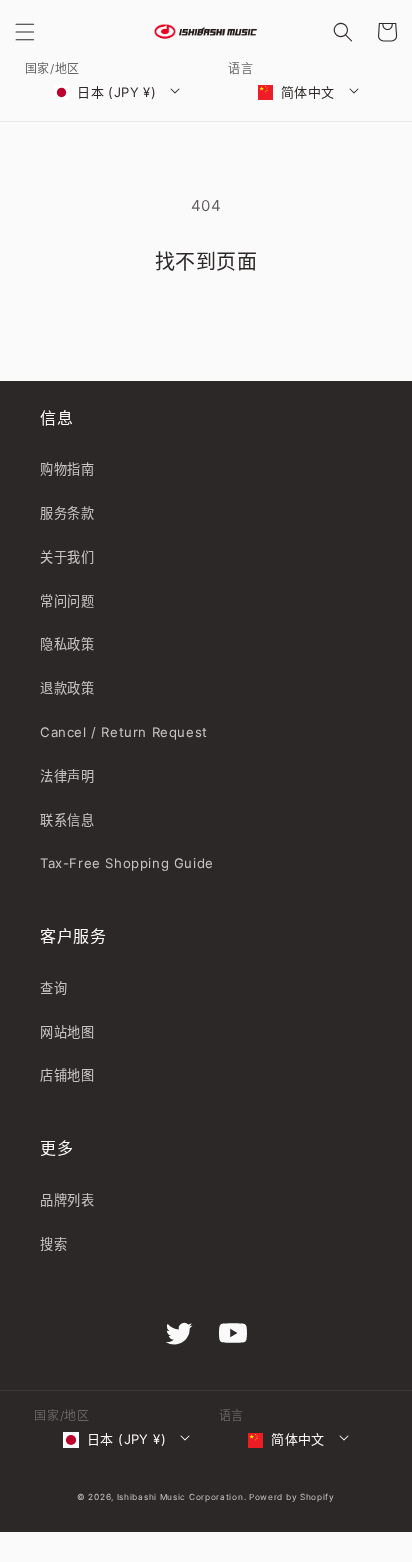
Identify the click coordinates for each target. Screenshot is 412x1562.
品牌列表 (67, 1200)
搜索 (53, 1244)
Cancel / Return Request (124, 732)
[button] (25, 32)
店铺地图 (67, 1075)
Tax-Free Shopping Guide (127, 863)
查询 (53, 988)
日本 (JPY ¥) (116, 92)
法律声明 (67, 776)
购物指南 (67, 469)
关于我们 (67, 557)
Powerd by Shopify (292, 1497)
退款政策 (67, 688)
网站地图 (67, 1032)
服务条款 (67, 513)
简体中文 (308, 92)
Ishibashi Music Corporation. (183, 1497)
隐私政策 (67, 644)
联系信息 (67, 820)
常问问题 (67, 601)
